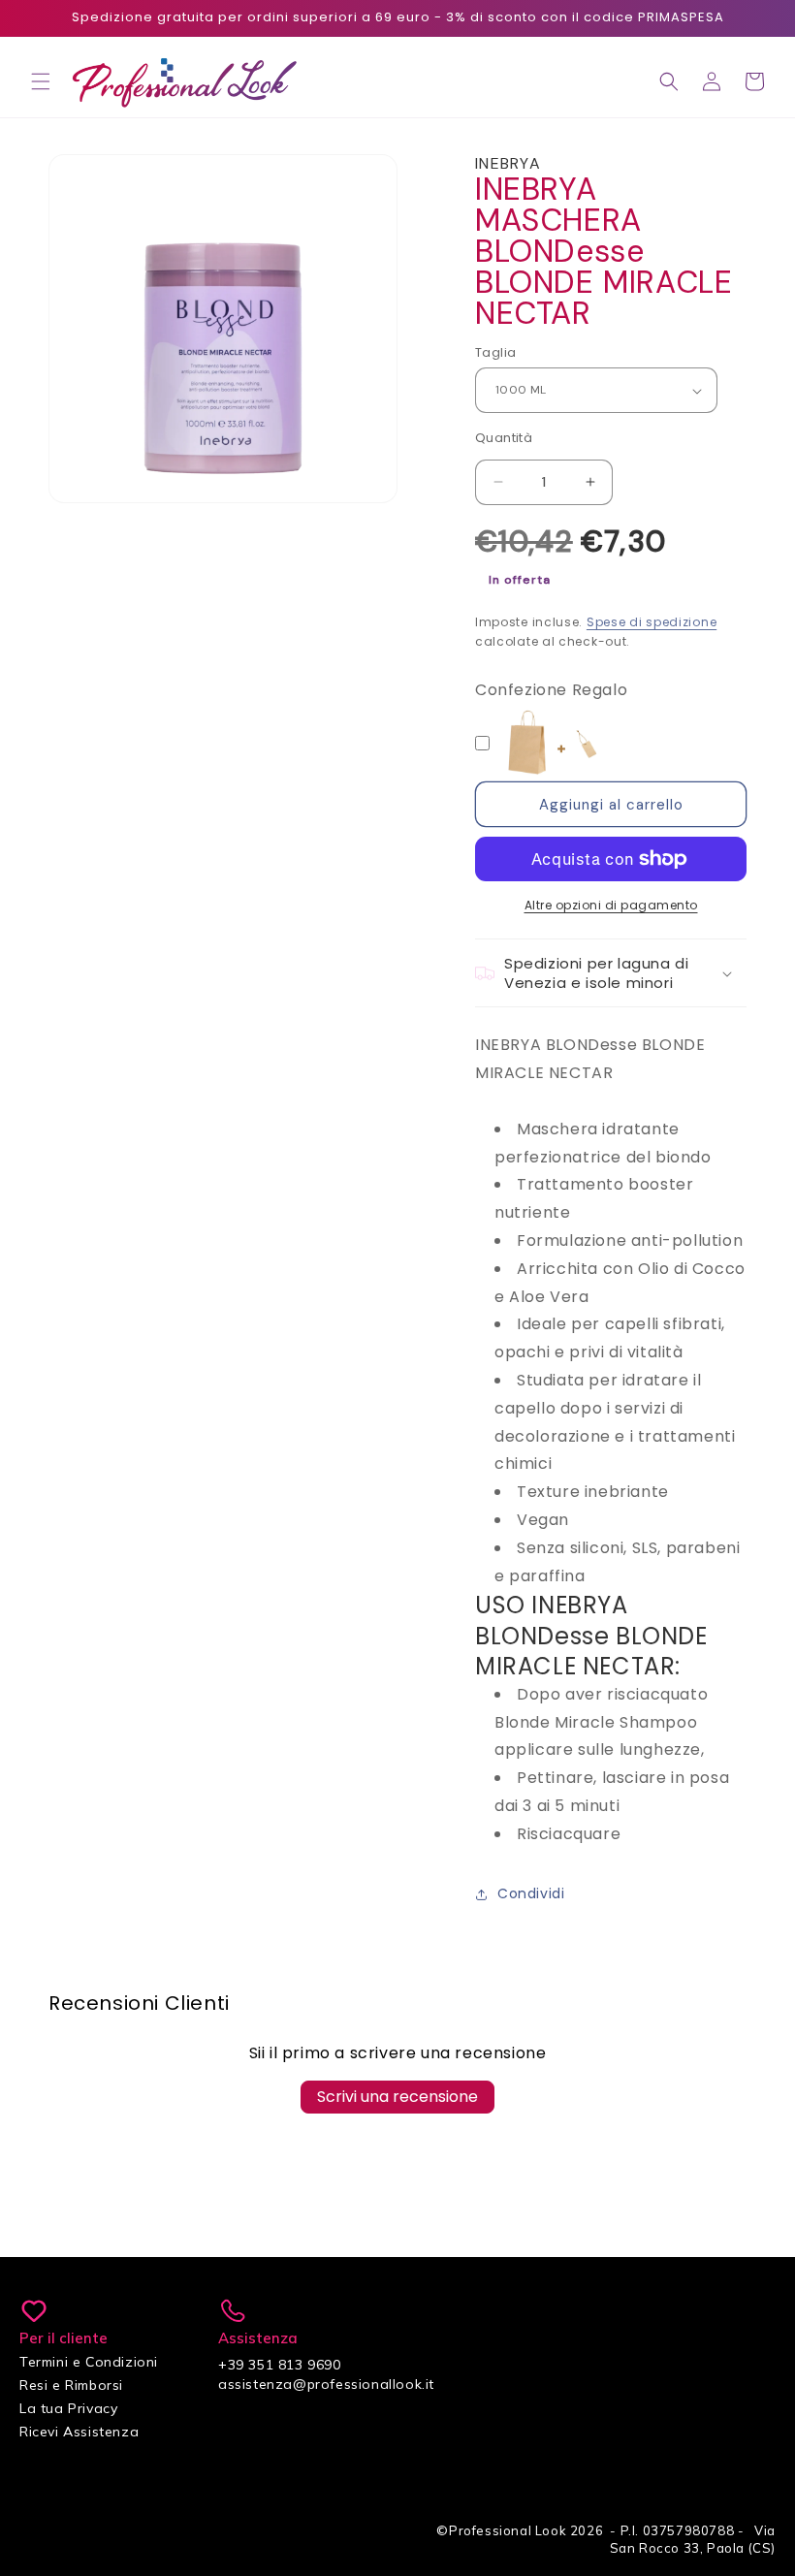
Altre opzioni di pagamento (611, 905)
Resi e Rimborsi (71, 2385)
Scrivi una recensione (397, 2097)
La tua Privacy (68, 2408)
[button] (41, 81)
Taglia (495, 352)
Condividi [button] (531, 1893)
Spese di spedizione (652, 622)
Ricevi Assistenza (79, 2432)
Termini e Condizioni (89, 2362)
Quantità (504, 438)
